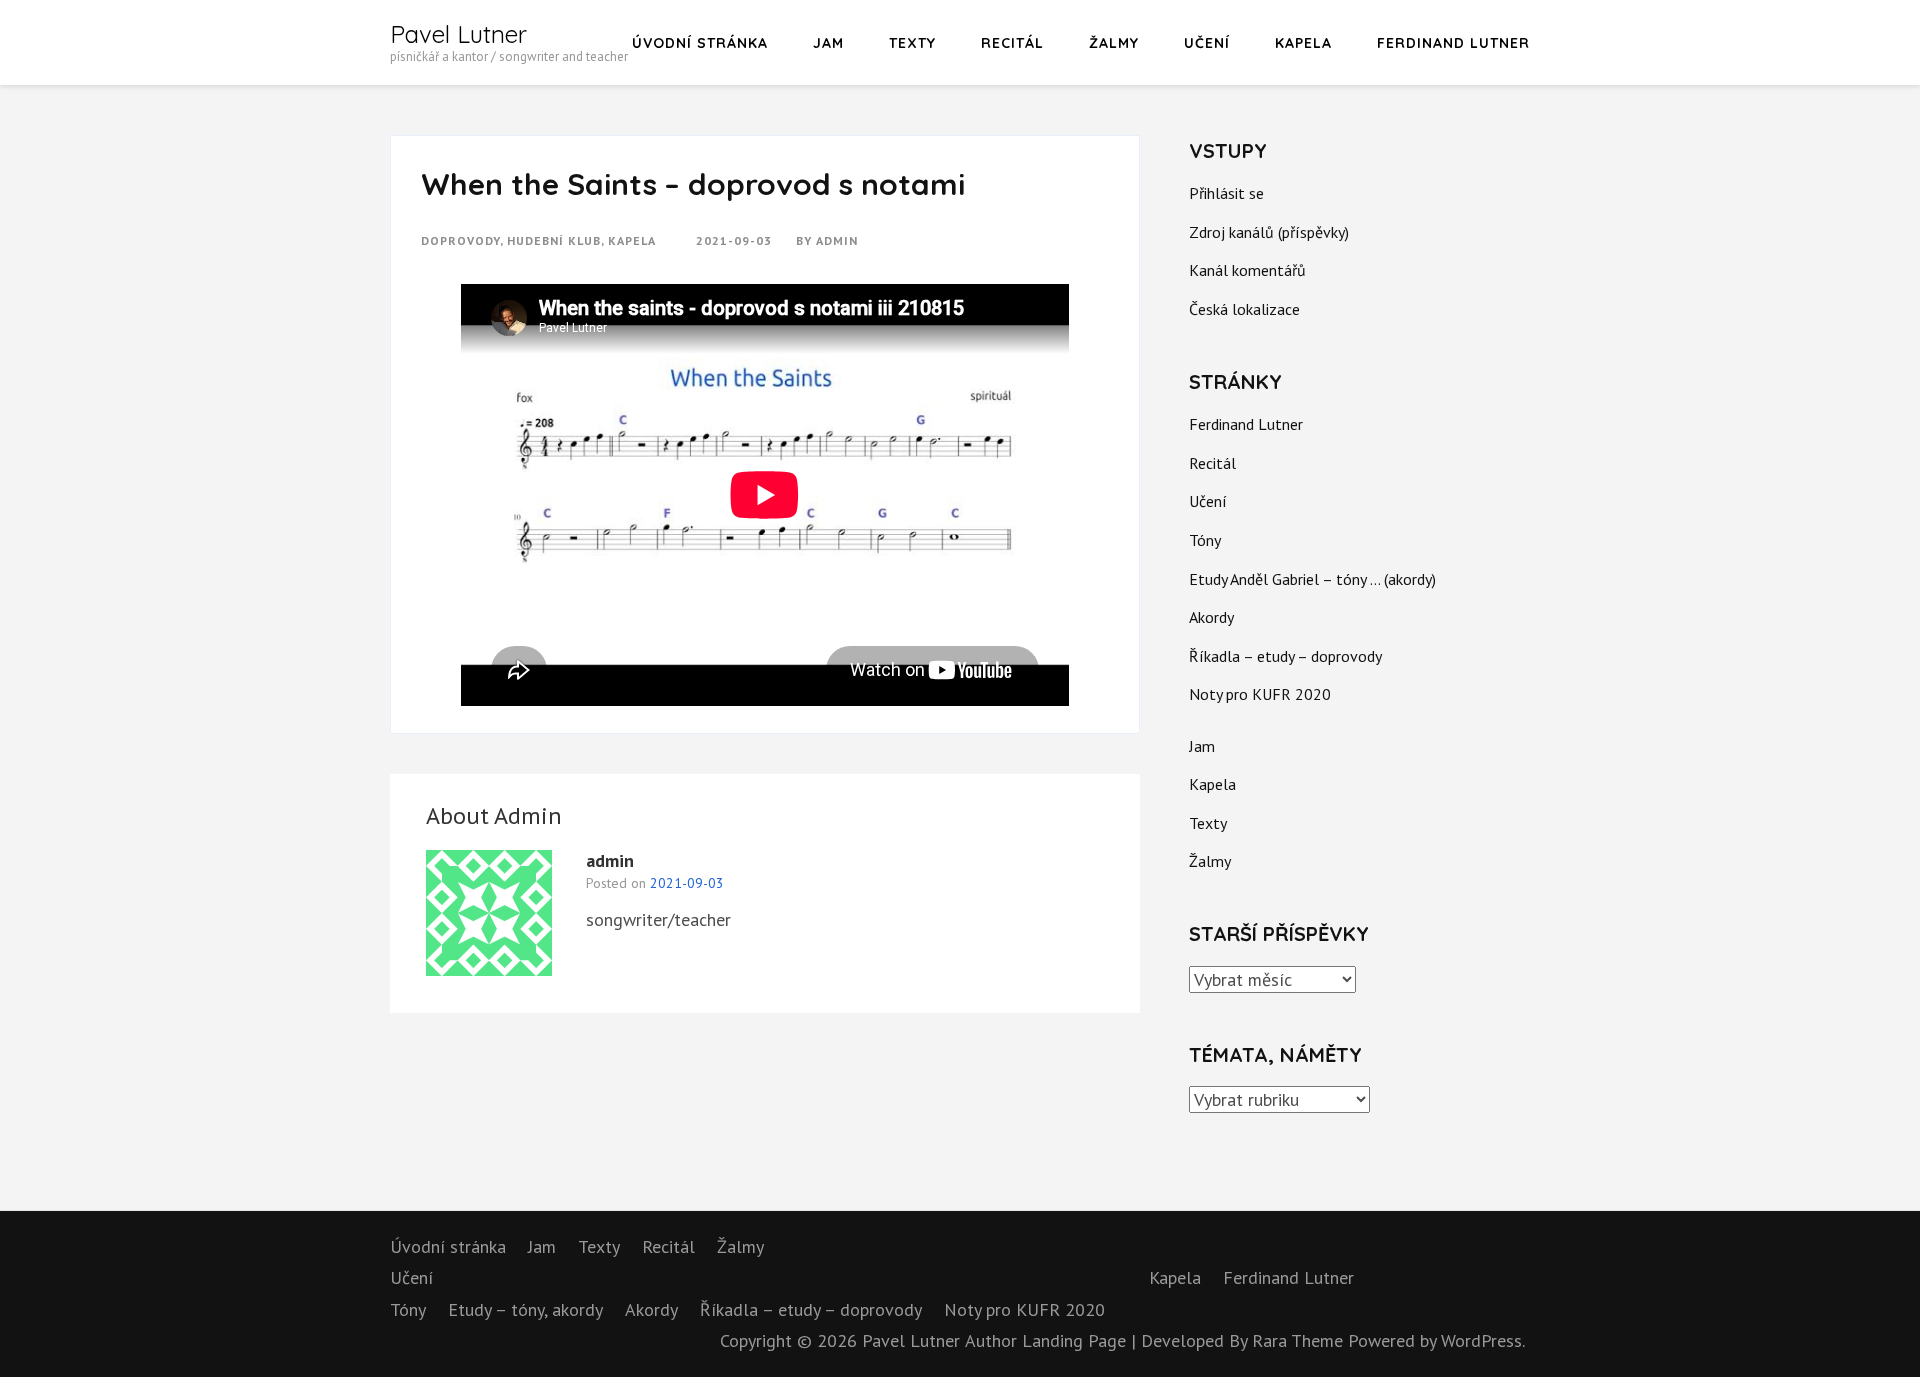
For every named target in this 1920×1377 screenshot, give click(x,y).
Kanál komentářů (1247, 270)
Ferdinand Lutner (1453, 43)
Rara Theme (1300, 1340)
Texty (912, 43)
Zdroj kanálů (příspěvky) (1269, 232)
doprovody (460, 240)
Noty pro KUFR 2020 (1260, 694)
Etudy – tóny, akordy (525, 1309)
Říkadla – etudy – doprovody (1285, 656)
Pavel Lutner (458, 34)
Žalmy (1114, 43)
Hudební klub (554, 240)
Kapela (1303, 43)
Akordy (1211, 617)
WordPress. (1483, 1340)
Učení (1207, 43)
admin (837, 240)
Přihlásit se (1226, 193)
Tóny (1205, 540)
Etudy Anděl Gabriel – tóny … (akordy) (1312, 579)
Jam (828, 43)
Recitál (1012, 43)
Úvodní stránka (700, 43)
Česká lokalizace (1244, 309)
